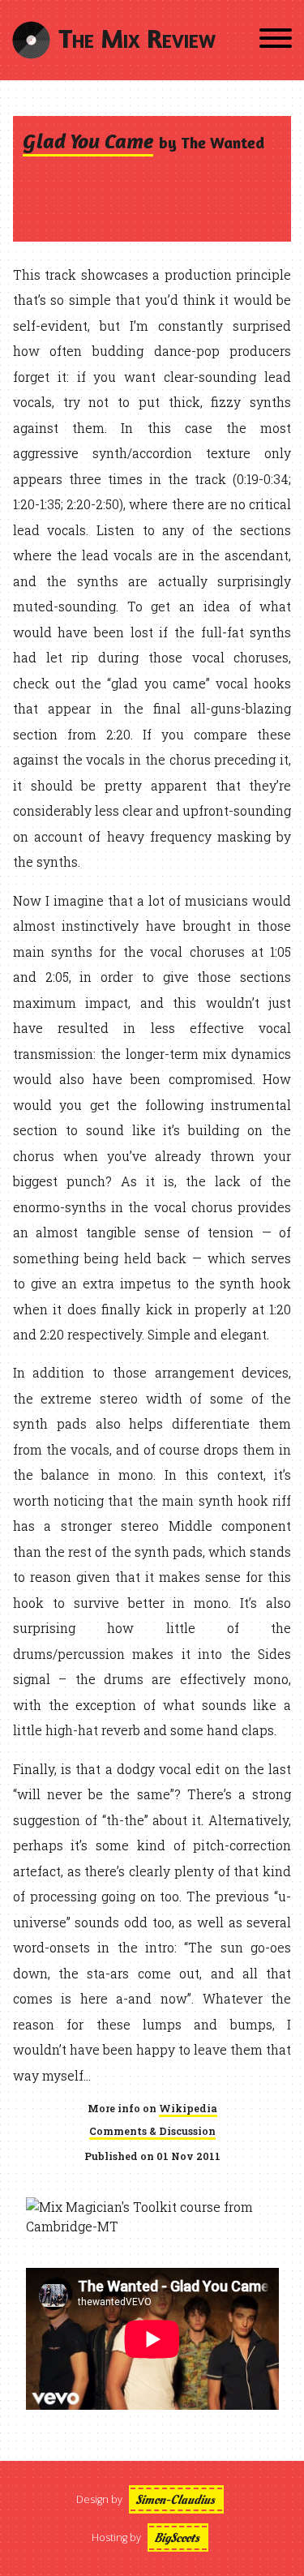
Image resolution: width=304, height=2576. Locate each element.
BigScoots (177, 2538)
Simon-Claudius (175, 2500)
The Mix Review (137, 38)
